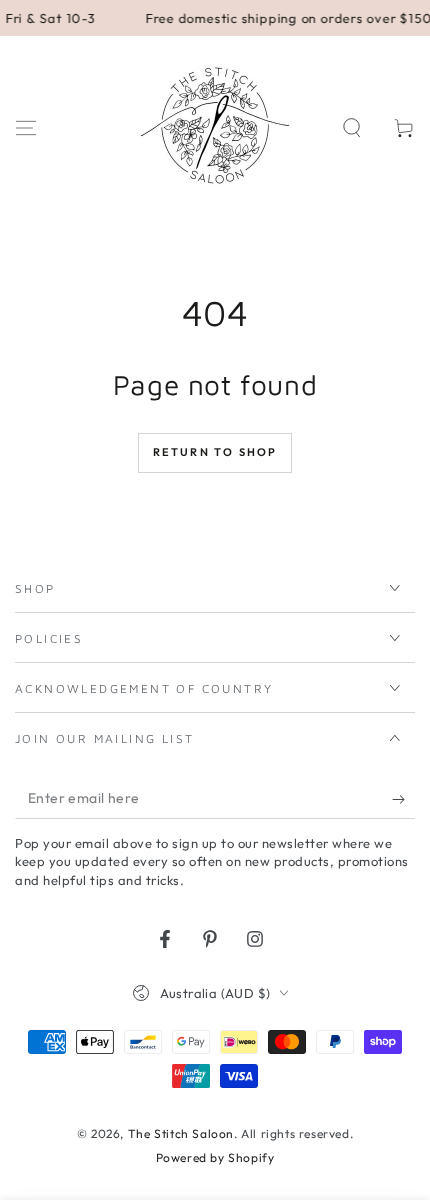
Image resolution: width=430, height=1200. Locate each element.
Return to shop (215, 452)
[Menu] (26, 128)
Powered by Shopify (215, 1157)
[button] (352, 128)
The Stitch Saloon (181, 1133)
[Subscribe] (403, 799)
